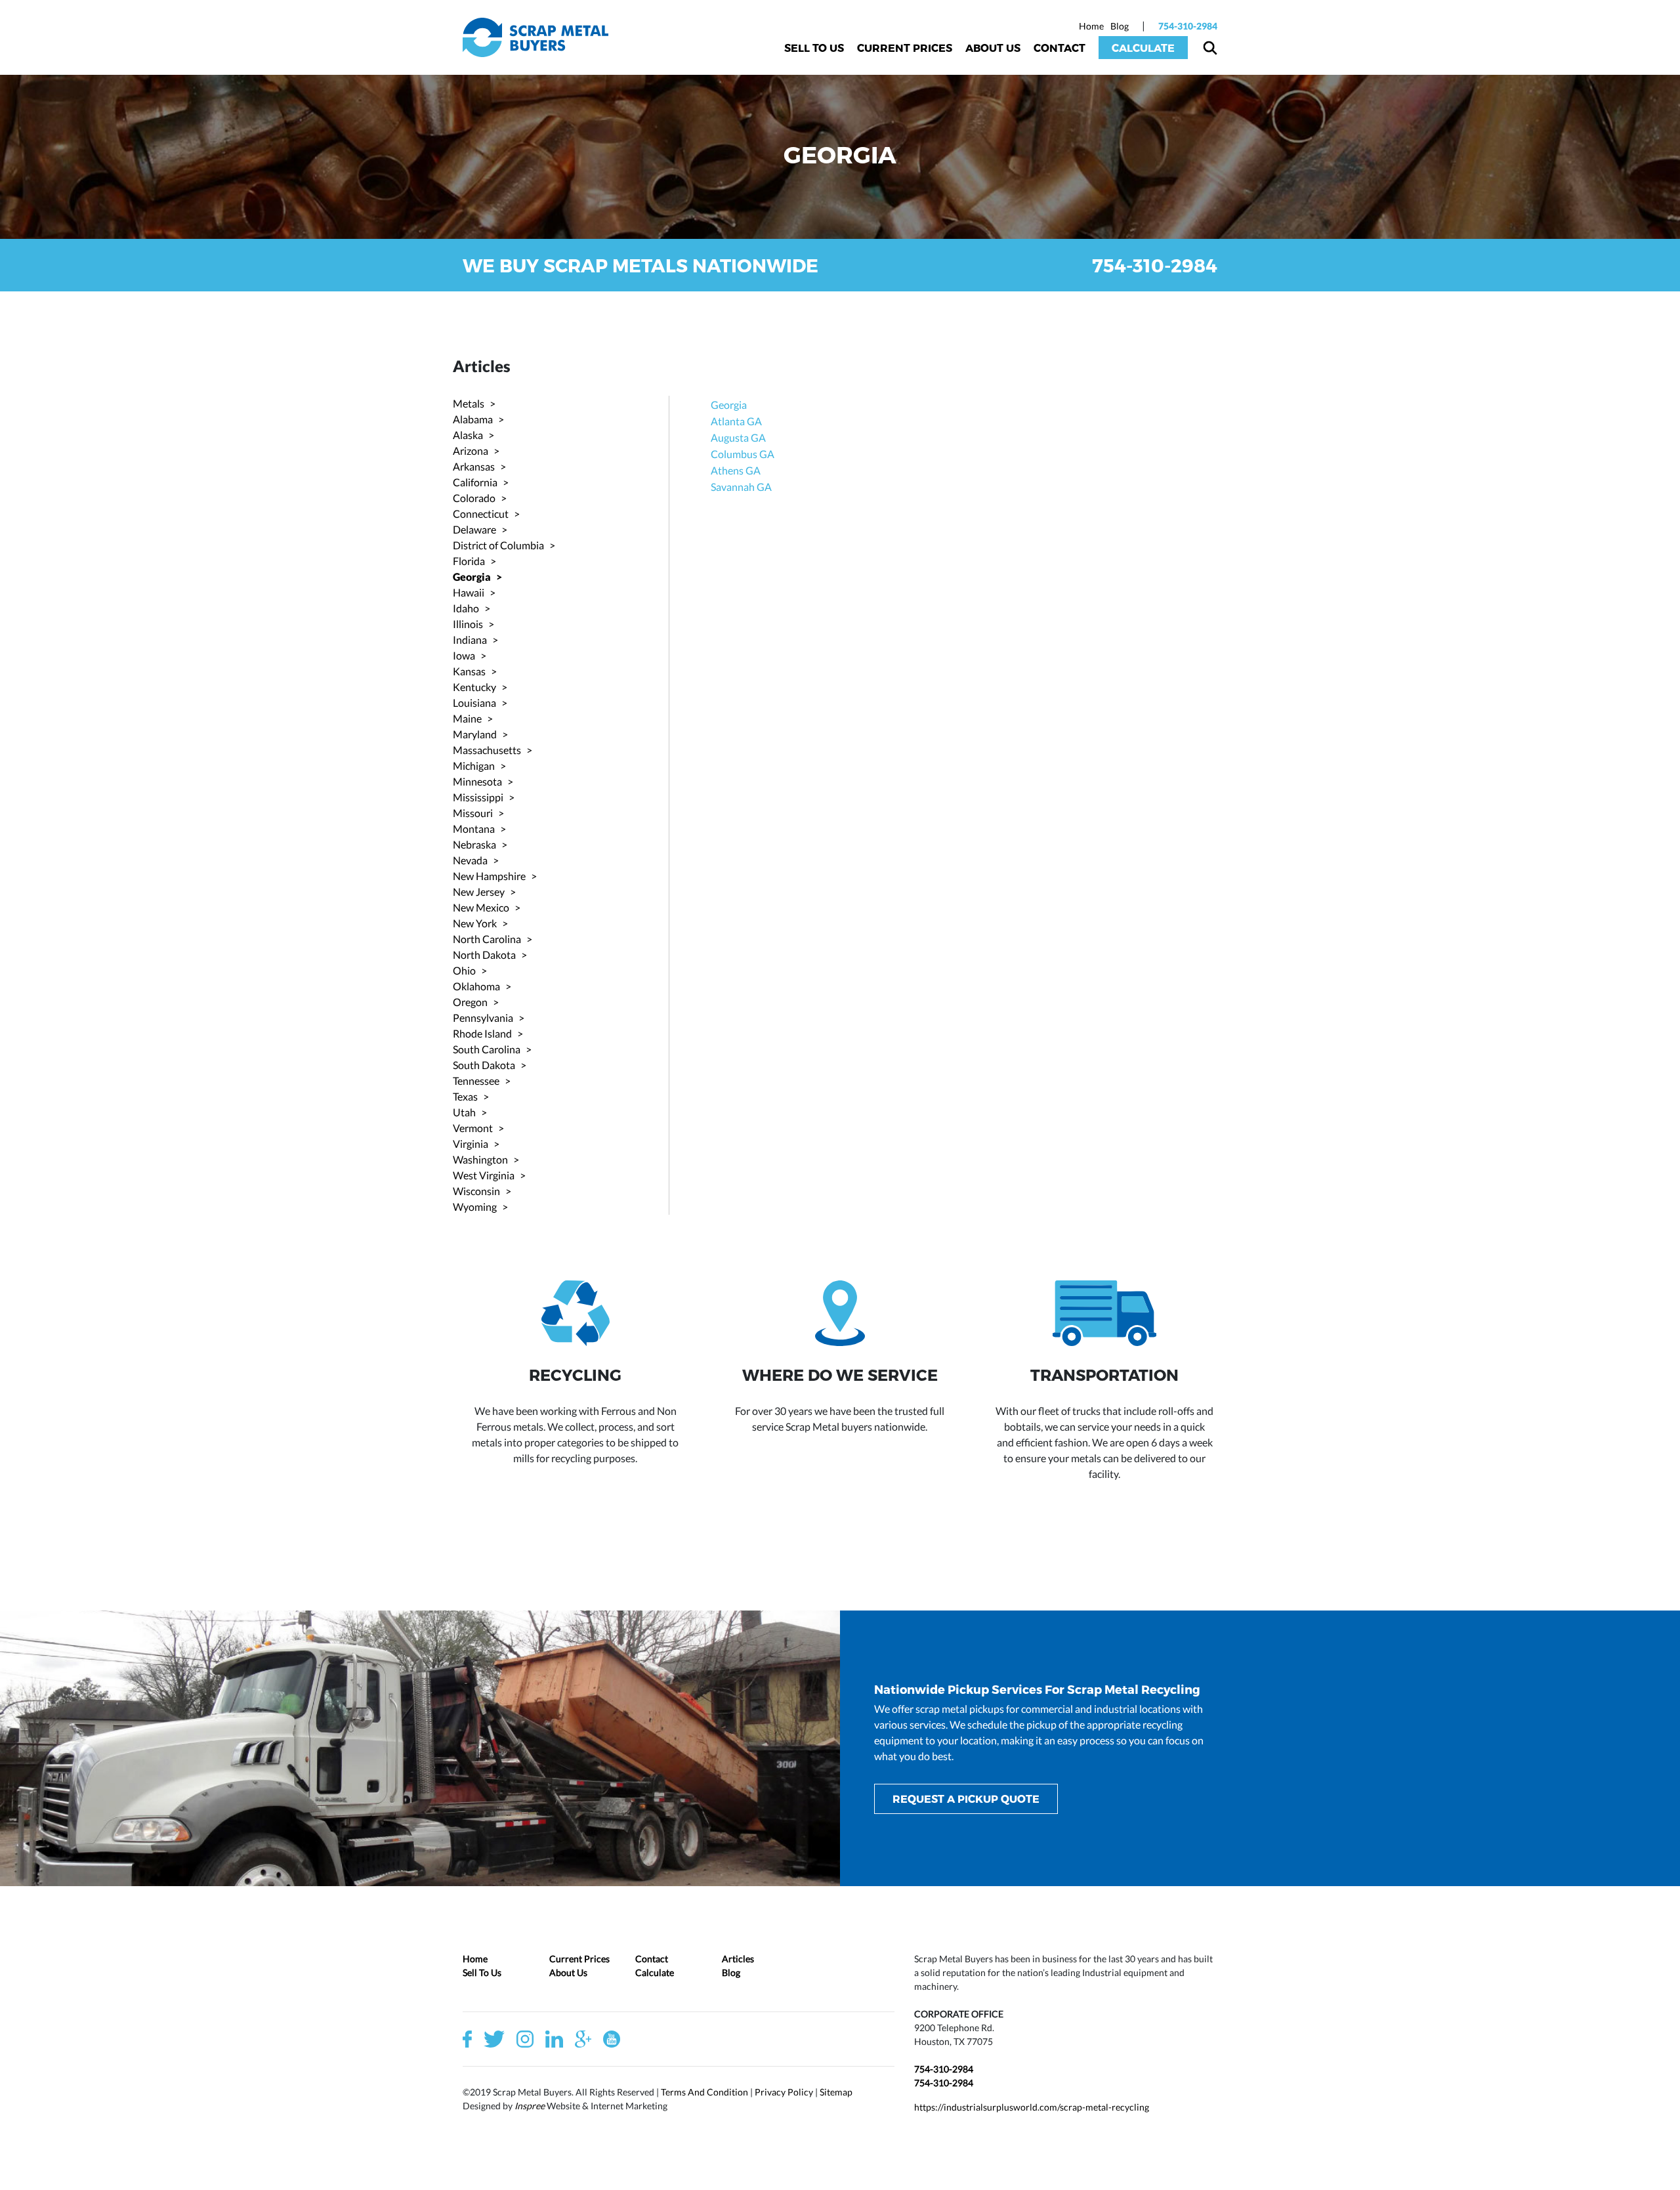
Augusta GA (738, 437)
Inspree (530, 2106)
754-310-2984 (1188, 26)
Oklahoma (476, 986)
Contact (1060, 48)
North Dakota (484, 955)
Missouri (473, 813)
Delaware (474, 529)
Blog (1120, 26)
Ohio (464, 970)
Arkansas (474, 466)
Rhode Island (482, 1033)
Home (1091, 26)
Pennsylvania (483, 1018)
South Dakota (484, 1065)
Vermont (473, 1128)
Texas (465, 1096)
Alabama (473, 419)
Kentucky (474, 687)
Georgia (472, 577)
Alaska (468, 435)
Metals (469, 403)
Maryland (475, 734)
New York (475, 923)
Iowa (464, 655)
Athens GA (736, 470)
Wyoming (475, 1207)
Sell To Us (482, 1972)
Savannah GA (741, 487)
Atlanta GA (736, 421)
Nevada (470, 860)
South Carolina (487, 1049)
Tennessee (476, 1081)
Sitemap (836, 2092)
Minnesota (477, 781)
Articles (738, 1959)
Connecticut (481, 514)
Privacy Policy (784, 2092)
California (475, 482)
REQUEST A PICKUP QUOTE (966, 1799)
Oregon (470, 1002)
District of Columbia (498, 545)
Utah (464, 1112)
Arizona (471, 451)
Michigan (474, 766)
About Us (993, 48)
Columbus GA (743, 454)
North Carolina (487, 939)
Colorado (474, 498)
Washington (480, 1159)
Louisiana (474, 703)
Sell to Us (814, 48)
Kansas (469, 671)
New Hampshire (489, 876)
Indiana (470, 640)
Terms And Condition (704, 2092)
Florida (469, 561)
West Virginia (484, 1175)
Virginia (471, 1144)
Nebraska (474, 844)
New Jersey (479, 892)
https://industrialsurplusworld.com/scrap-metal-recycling (1032, 2107)
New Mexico (481, 907)
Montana (474, 829)
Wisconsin (476, 1191)
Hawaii (469, 592)
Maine (467, 718)
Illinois (468, 624)
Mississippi (478, 797)
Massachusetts (487, 750)
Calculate (1143, 48)
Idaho (466, 608)
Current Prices (905, 48)
